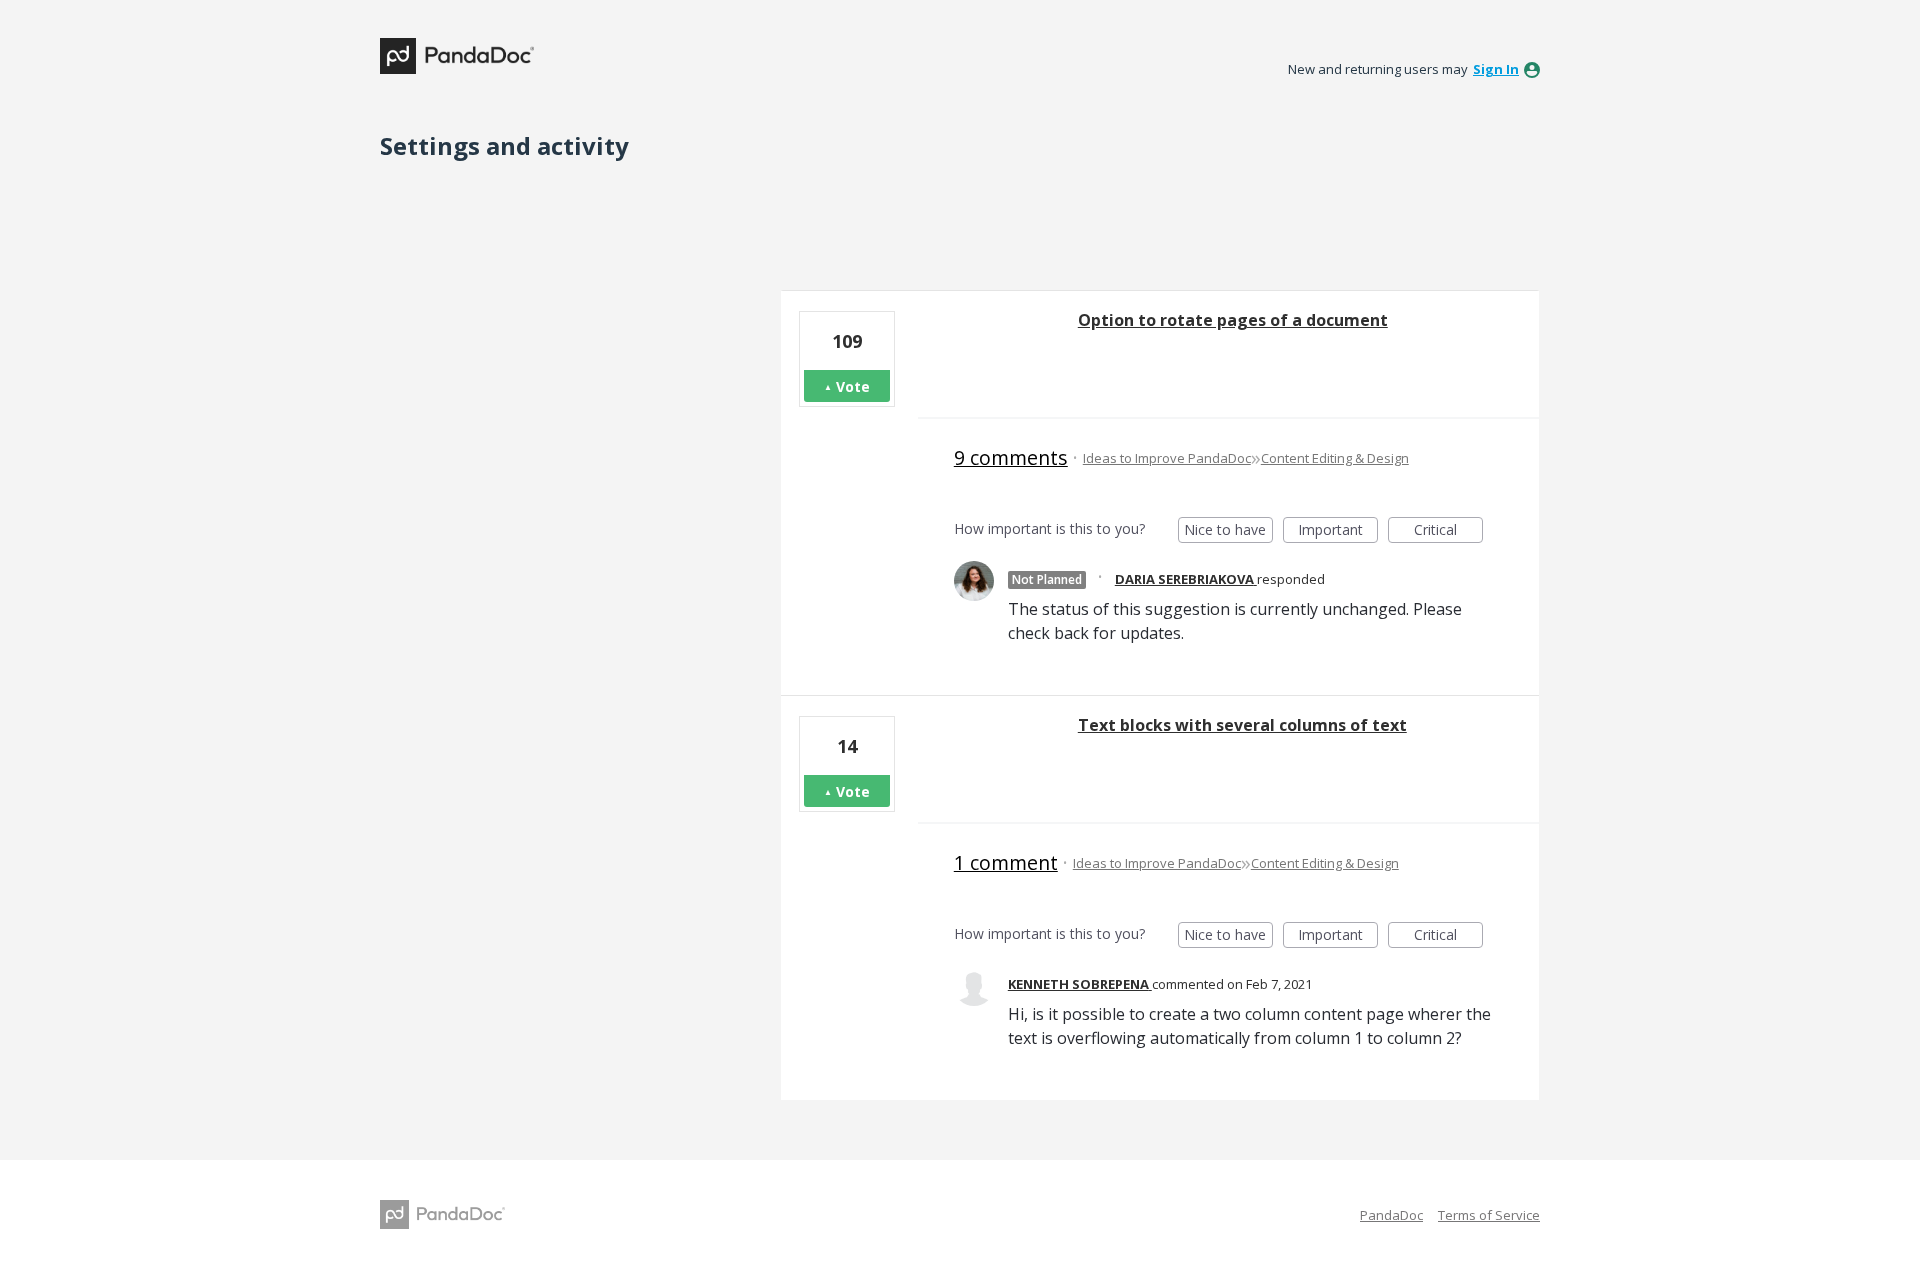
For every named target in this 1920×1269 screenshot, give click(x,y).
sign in (1496, 69)
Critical (1448, 531)
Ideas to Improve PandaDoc (1167, 458)
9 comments (1011, 457)
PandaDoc (1391, 1215)
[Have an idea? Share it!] (457, 56)
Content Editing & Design (1335, 458)
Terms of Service (1489, 1215)
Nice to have (1228, 531)
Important (1338, 531)
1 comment (1006, 862)
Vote (853, 386)
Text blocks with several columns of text (1242, 725)
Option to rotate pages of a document (1233, 320)
